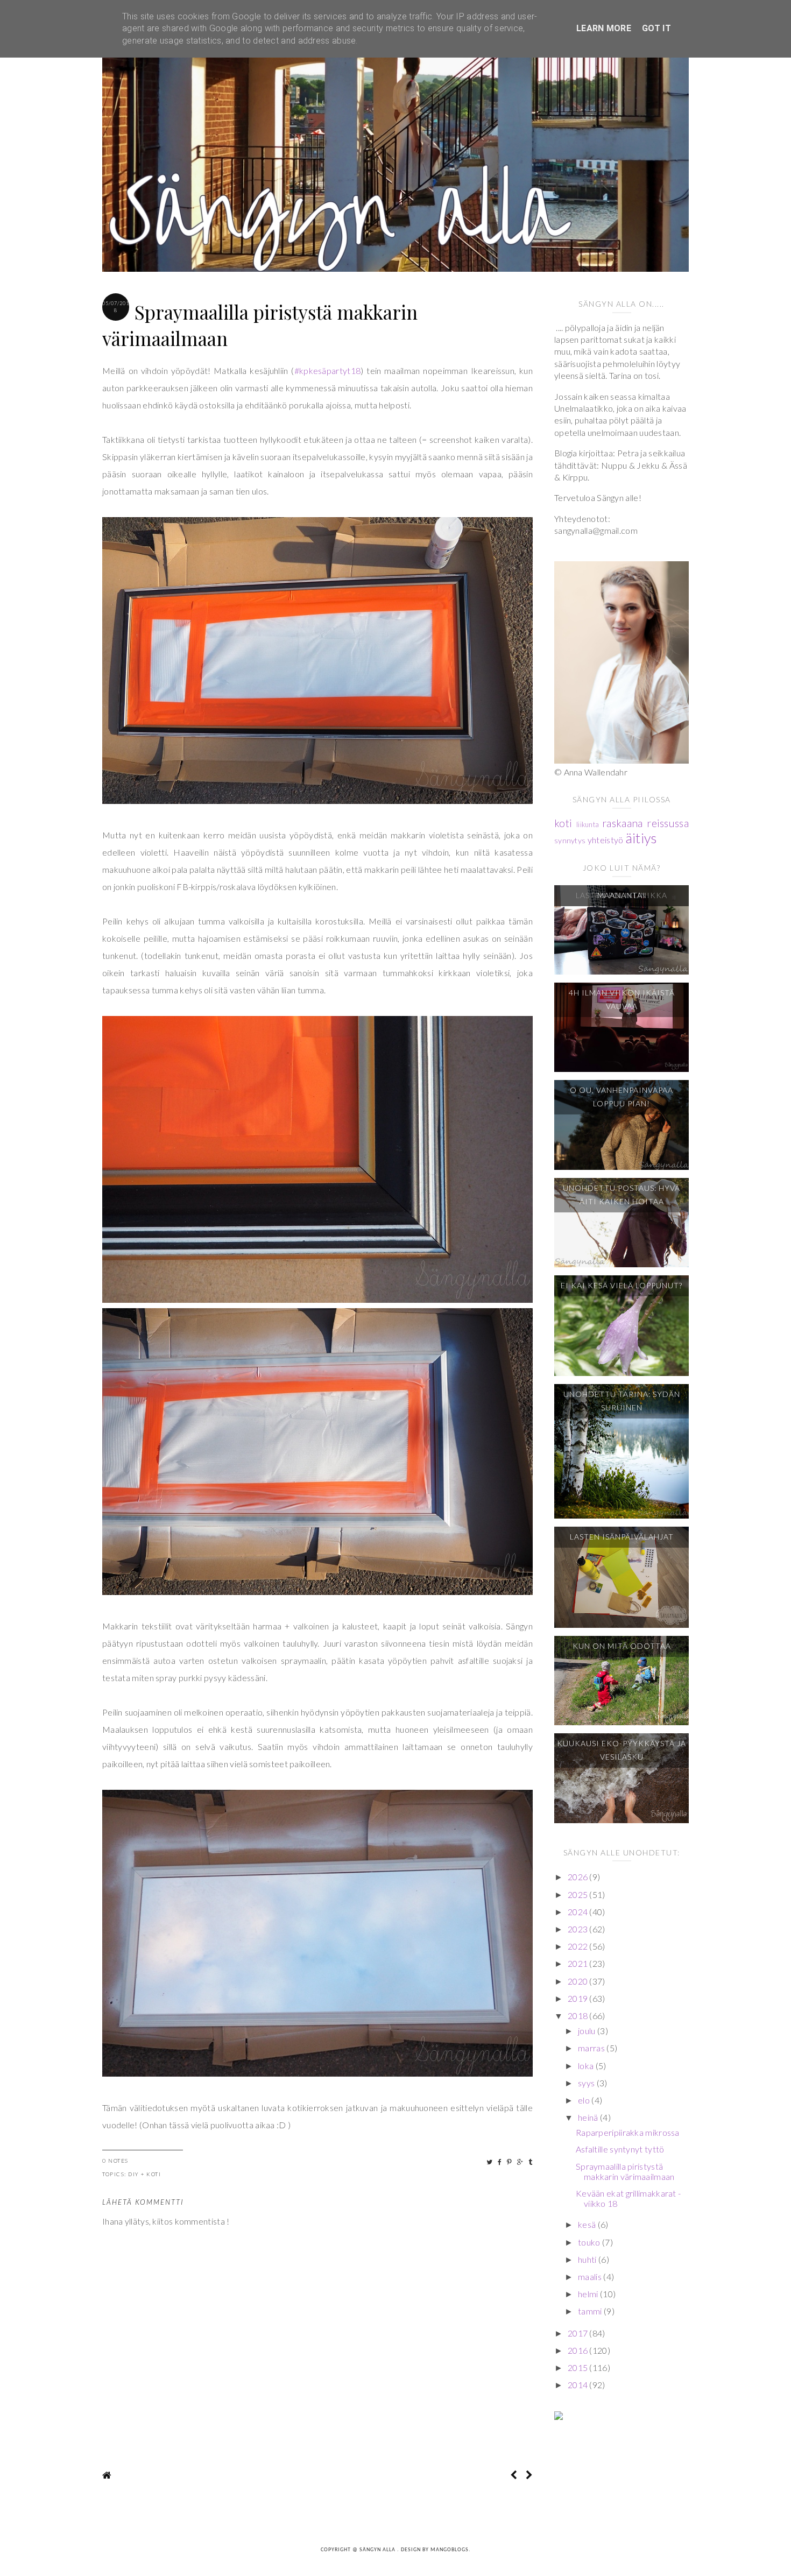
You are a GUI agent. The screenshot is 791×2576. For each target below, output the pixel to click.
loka (587, 2066)
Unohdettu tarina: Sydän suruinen (622, 1401)
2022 (579, 1946)
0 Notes (115, 2161)
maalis (591, 2277)
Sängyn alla (378, 2550)
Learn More (604, 28)
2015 (579, 2367)
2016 (579, 2350)
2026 (579, 1877)
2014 (579, 2385)
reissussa (668, 823)
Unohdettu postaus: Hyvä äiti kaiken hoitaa (621, 1195)
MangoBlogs (450, 2550)
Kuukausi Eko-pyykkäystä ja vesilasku (621, 1750)
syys (587, 2083)
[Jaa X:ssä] (490, 2162)
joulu (588, 2031)
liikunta (588, 824)
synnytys (570, 840)
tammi (591, 2311)
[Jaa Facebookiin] (500, 2162)
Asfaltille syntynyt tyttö (620, 2149)
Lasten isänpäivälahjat (622, 1537)
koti (154, 2174)
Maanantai (621, 895)
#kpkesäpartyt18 (328, 370)
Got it (656, 28)
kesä (588, 2224)
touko (590, 2242)
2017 (579, 2333)
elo (585, 2100)
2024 (579, 1912)
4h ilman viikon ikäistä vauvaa (622, 999)
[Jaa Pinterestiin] (510, 2162)
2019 (579, 1998)
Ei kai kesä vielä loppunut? (621, 1285)
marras (592, 2048)
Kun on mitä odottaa (622, 1646)
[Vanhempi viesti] (529, 2475)
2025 (579, 1894)
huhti (588, 2259)
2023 (579, 1929)
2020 (579, 1981)
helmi (589, 2294)
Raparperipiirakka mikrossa (628, 2132)
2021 (579, 1963)
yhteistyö (606, 840)
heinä (589, 2117)
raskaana (622, 823)
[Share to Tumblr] (531, 2162)
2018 (579, 2016)
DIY (134, 2174)
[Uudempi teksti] (514, 2475)
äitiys (641, 838)
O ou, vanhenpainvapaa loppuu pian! (621, 1097)
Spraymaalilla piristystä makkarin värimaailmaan (625, 2171)
